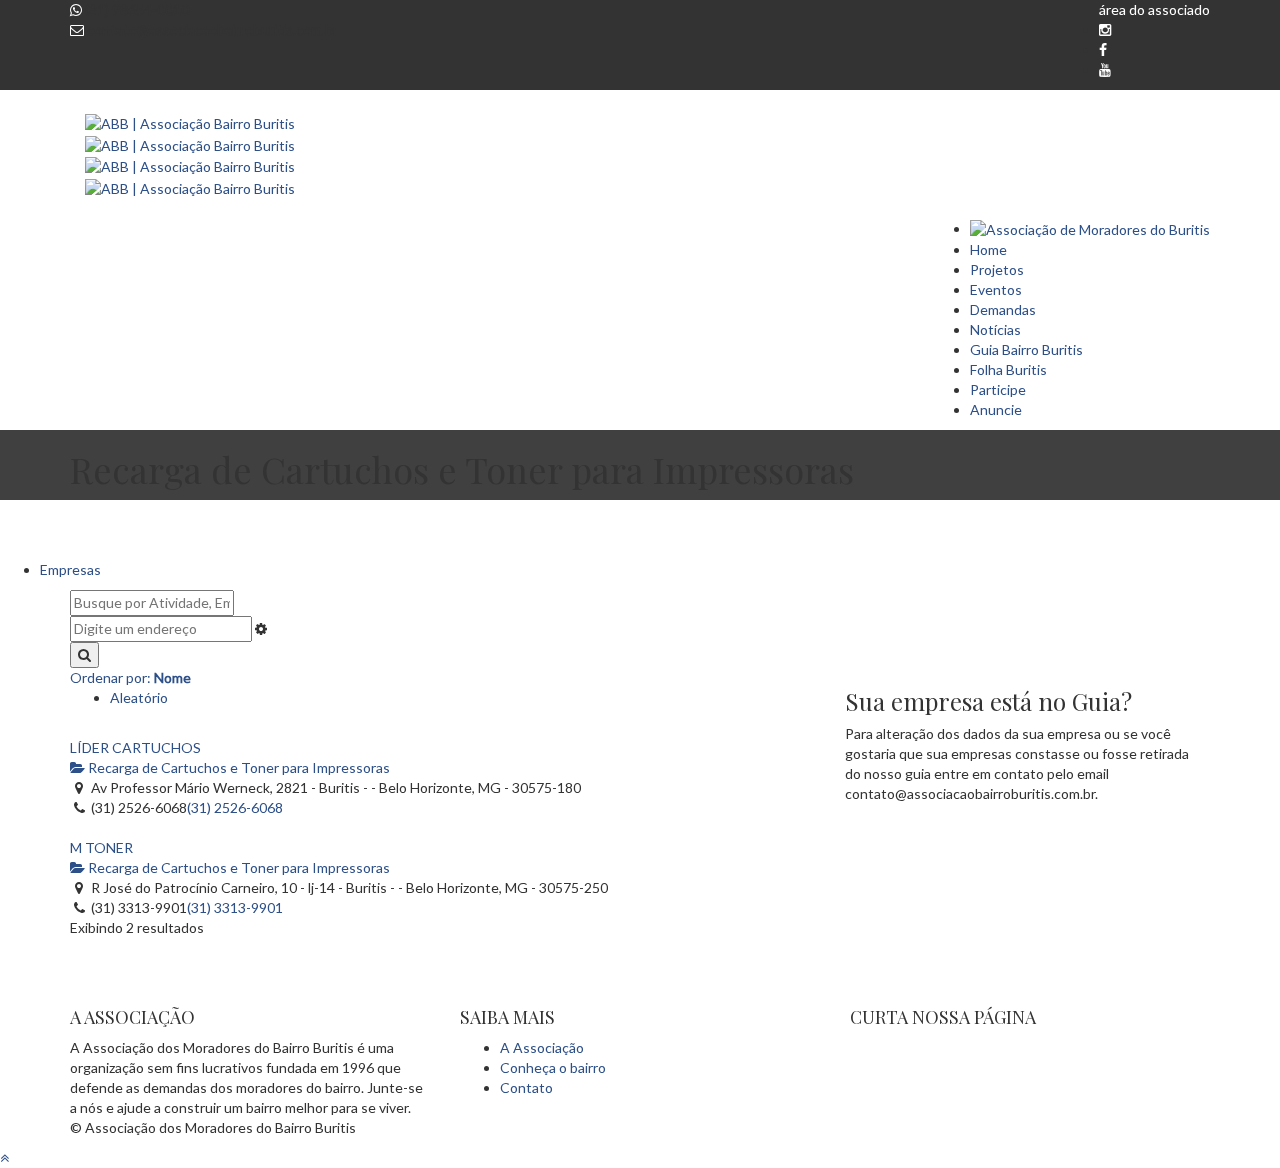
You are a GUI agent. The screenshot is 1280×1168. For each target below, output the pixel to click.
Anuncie (996, 409)
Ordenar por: (130, 677)
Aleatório (139, 697)
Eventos (996, 289)
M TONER (101, 847)
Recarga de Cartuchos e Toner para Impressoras (237, 767)
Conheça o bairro (553, 1067)
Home (988, 249)
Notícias (995, 329)
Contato (526, 1087)
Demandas (1003, 309)
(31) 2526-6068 (235, 807)
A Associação (542, 1047)
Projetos (997, 269)
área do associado (1154, 9)
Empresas (70, 569)
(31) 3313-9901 (235, 907)
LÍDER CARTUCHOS (135, 747)
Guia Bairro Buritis (1026, 349)
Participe (998, 389)
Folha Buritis (1008, 369)
